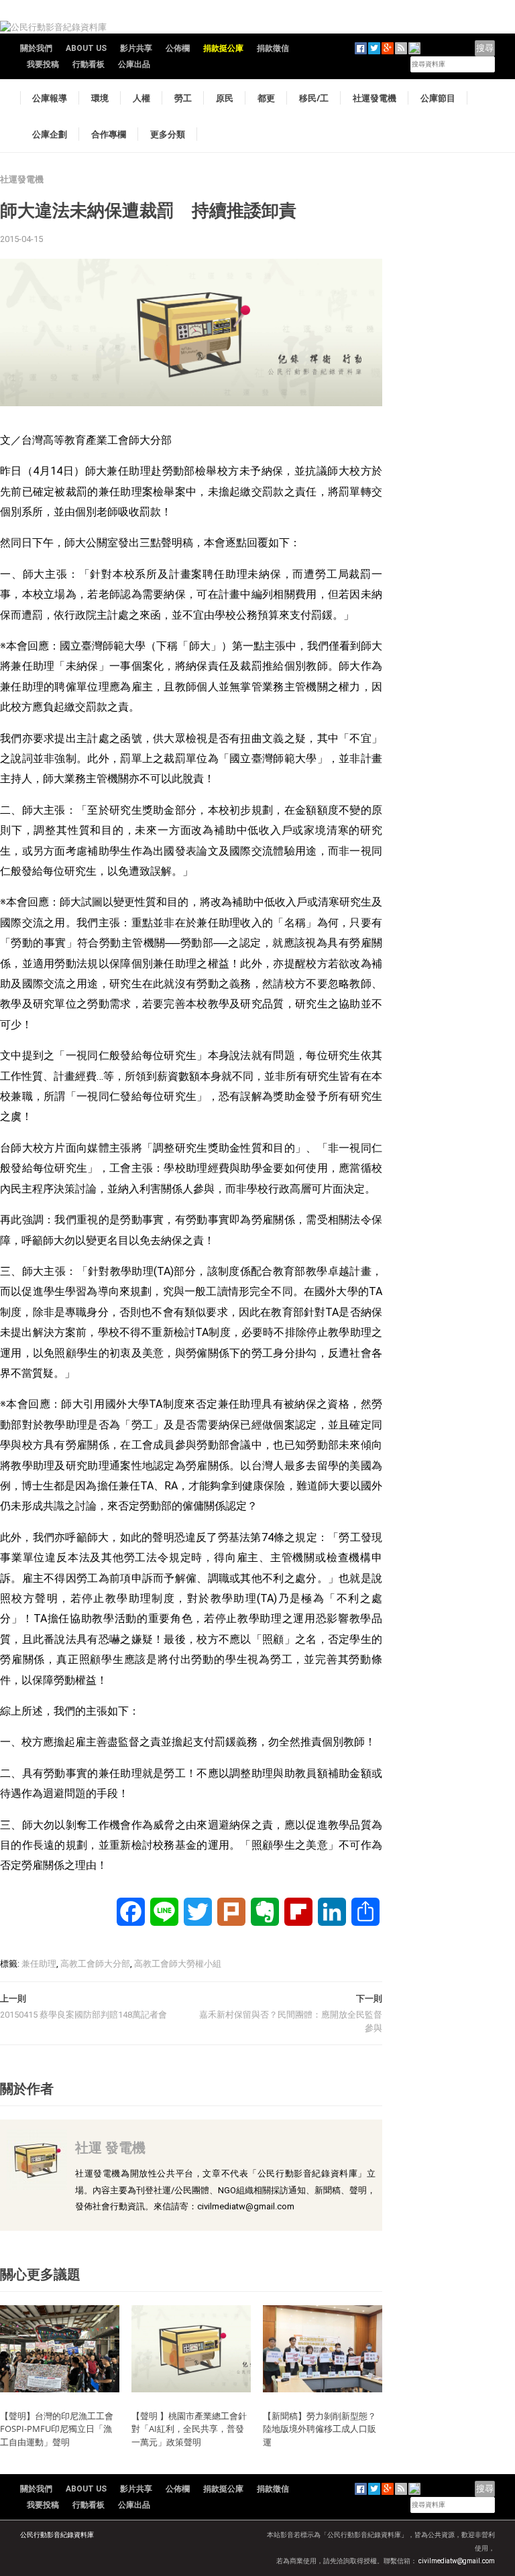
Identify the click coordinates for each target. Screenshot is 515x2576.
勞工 (183, 98)
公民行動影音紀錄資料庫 (57, 2535)
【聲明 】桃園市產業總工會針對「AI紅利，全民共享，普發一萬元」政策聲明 (189, 2429)
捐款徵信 (273, 48)
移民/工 (314, 98)
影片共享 (136, 48)
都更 (266, 98)
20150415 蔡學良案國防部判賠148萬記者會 (83, 2015)
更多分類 (168, 134)
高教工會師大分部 (95, 1964)
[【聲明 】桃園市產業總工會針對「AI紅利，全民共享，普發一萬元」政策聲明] (191, 2348)
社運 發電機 (110, 2147)
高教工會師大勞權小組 (178, 1964)
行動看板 (89, 64)
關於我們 (36, 48)
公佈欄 (178, 48)
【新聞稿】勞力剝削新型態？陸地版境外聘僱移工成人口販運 (320, 2429)
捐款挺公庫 (223, 48)
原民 (225, 98)
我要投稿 (43, 64)
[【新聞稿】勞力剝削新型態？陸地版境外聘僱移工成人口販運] (323, 2348)
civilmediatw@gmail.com (457, 2561)
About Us (86, 48)
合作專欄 (109, 134)
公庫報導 (50, 98)
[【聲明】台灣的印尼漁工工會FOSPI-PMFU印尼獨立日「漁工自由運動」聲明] (60, 2348)
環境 (100, 98)
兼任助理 (39, 1964)
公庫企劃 (50, 134)
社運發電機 (375, 98)
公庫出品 (134, 64)
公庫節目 (438, 98)
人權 (141, 98)
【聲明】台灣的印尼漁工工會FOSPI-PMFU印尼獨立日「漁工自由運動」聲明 (57, 2429)
